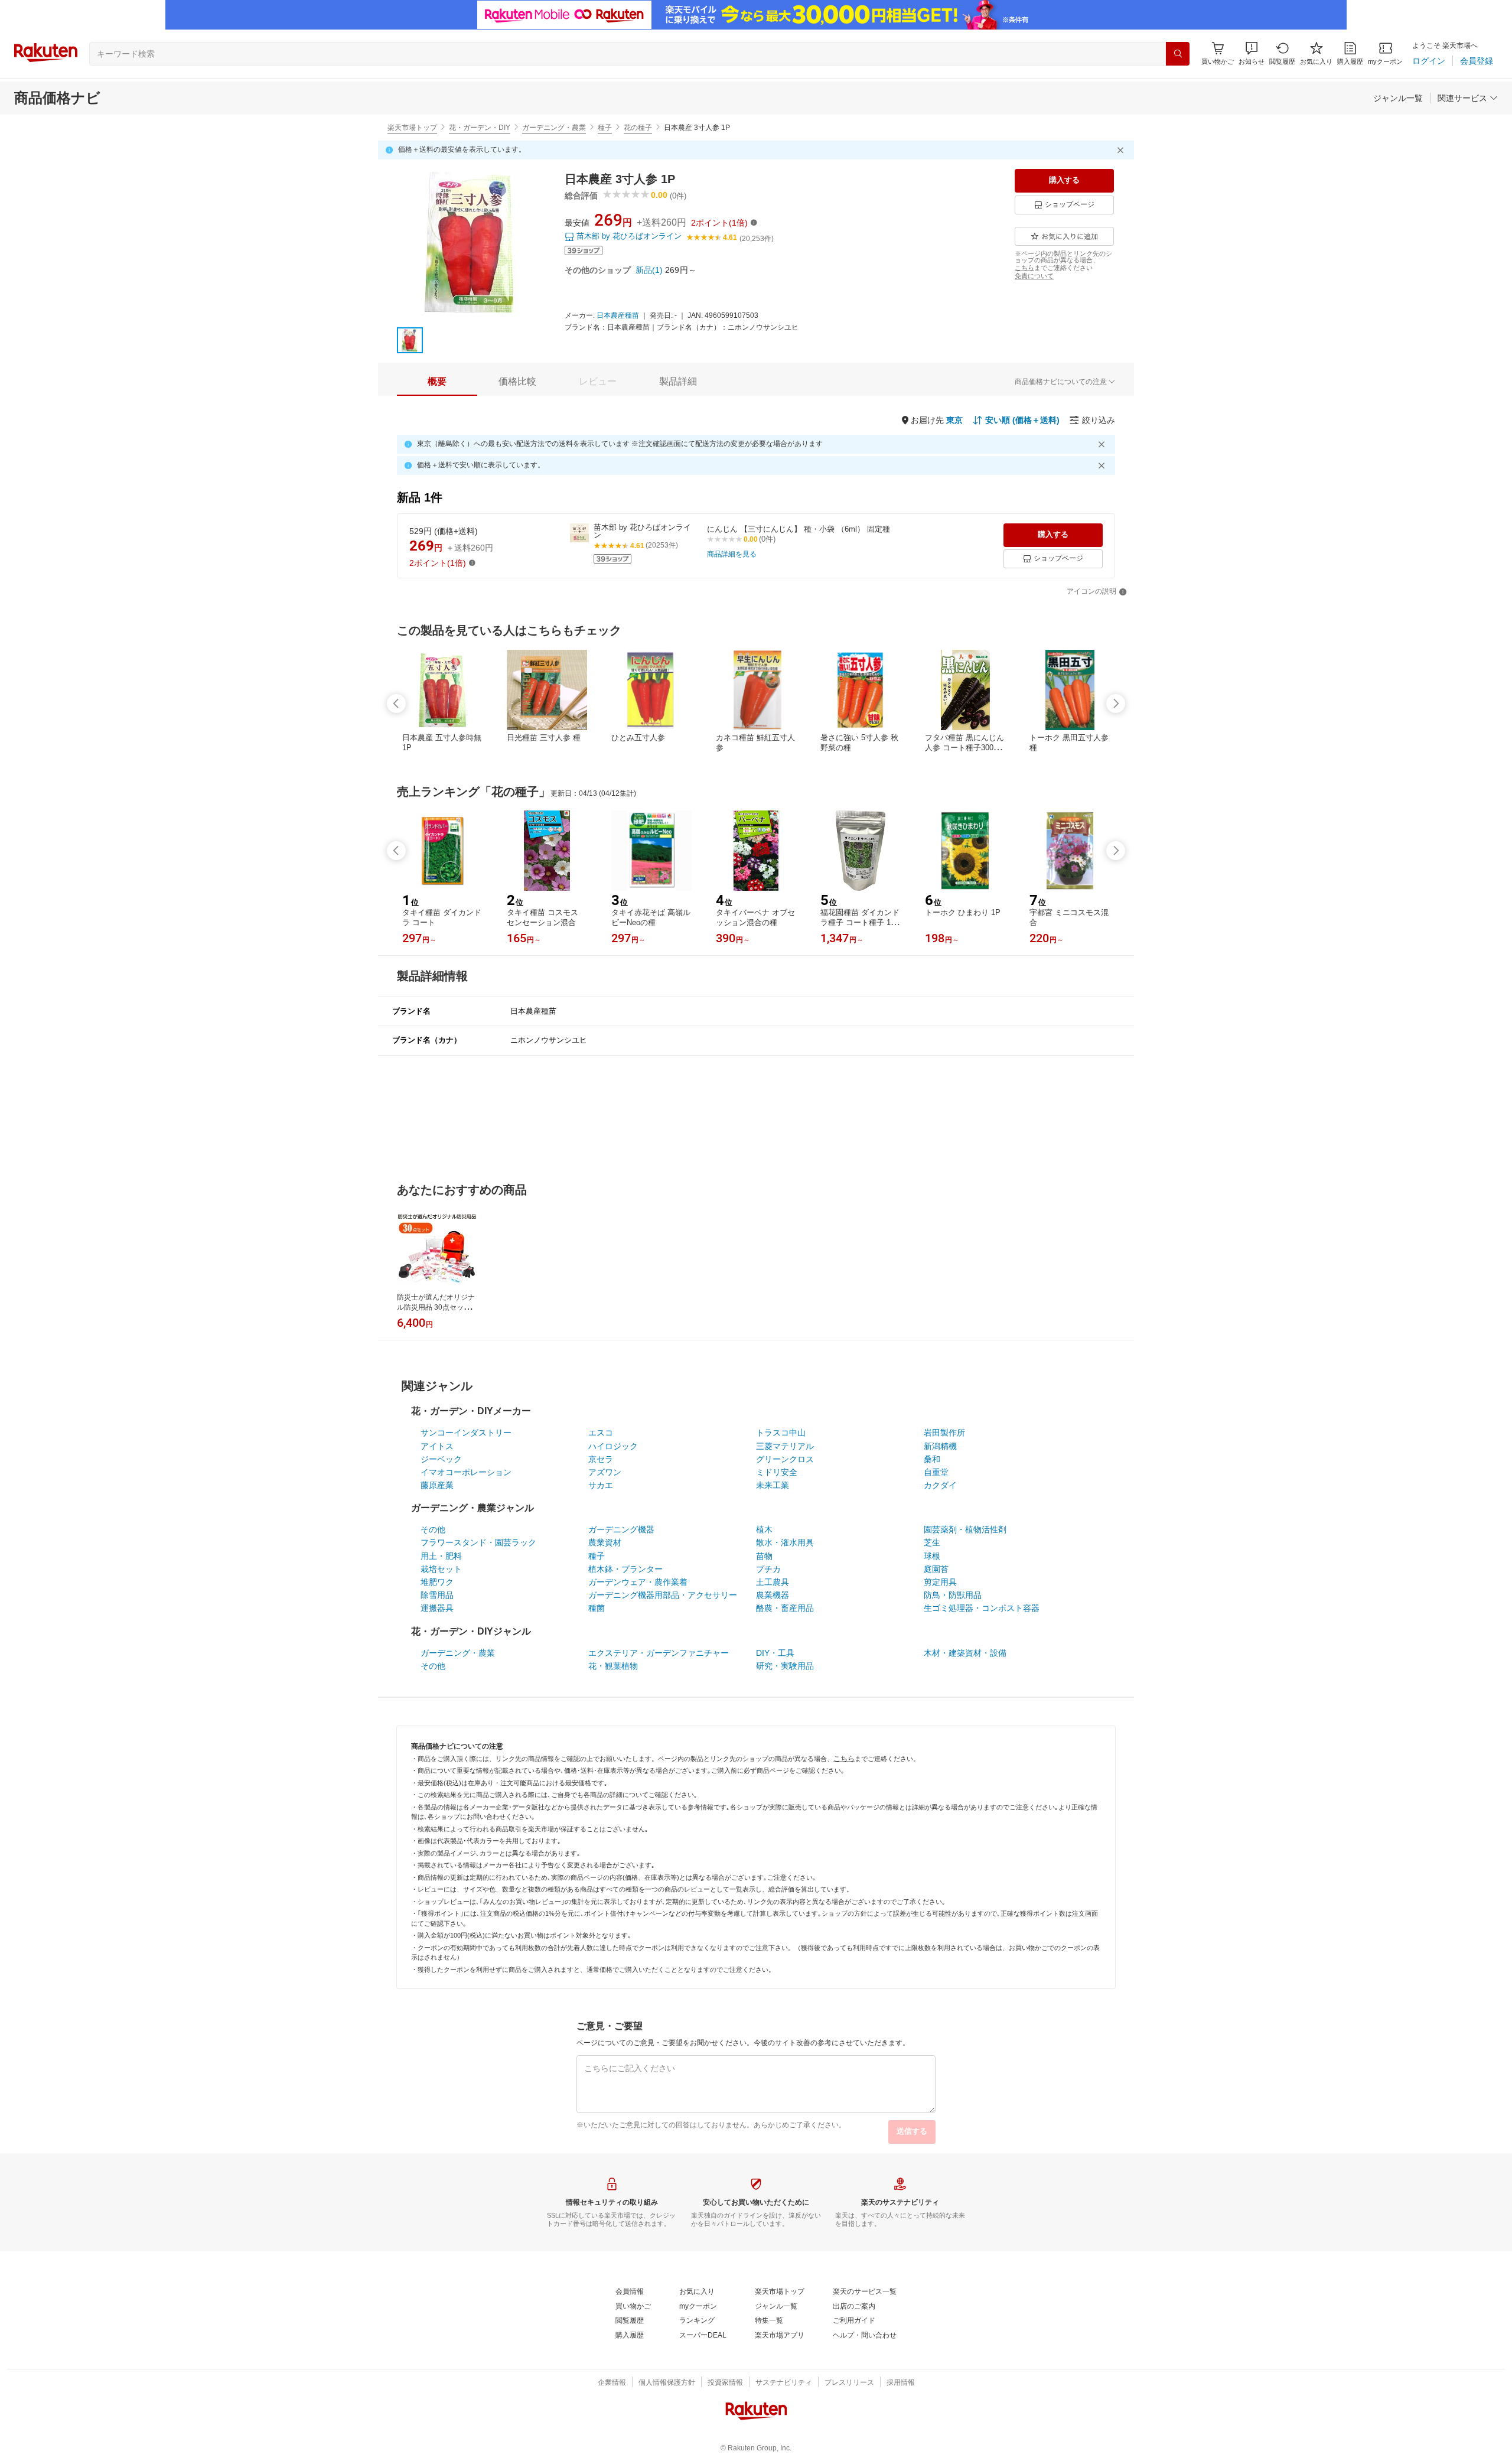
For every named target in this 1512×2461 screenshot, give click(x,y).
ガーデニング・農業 (554, 128)
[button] (1252, 53)
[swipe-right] (1116, 704)
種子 (605, 128)
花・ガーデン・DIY (480, 128)
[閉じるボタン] (1122, 150)
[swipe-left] (396, 704)
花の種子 (638, 128)
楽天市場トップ (412, 128)
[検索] (1178, 54)
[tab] (437, 382)
